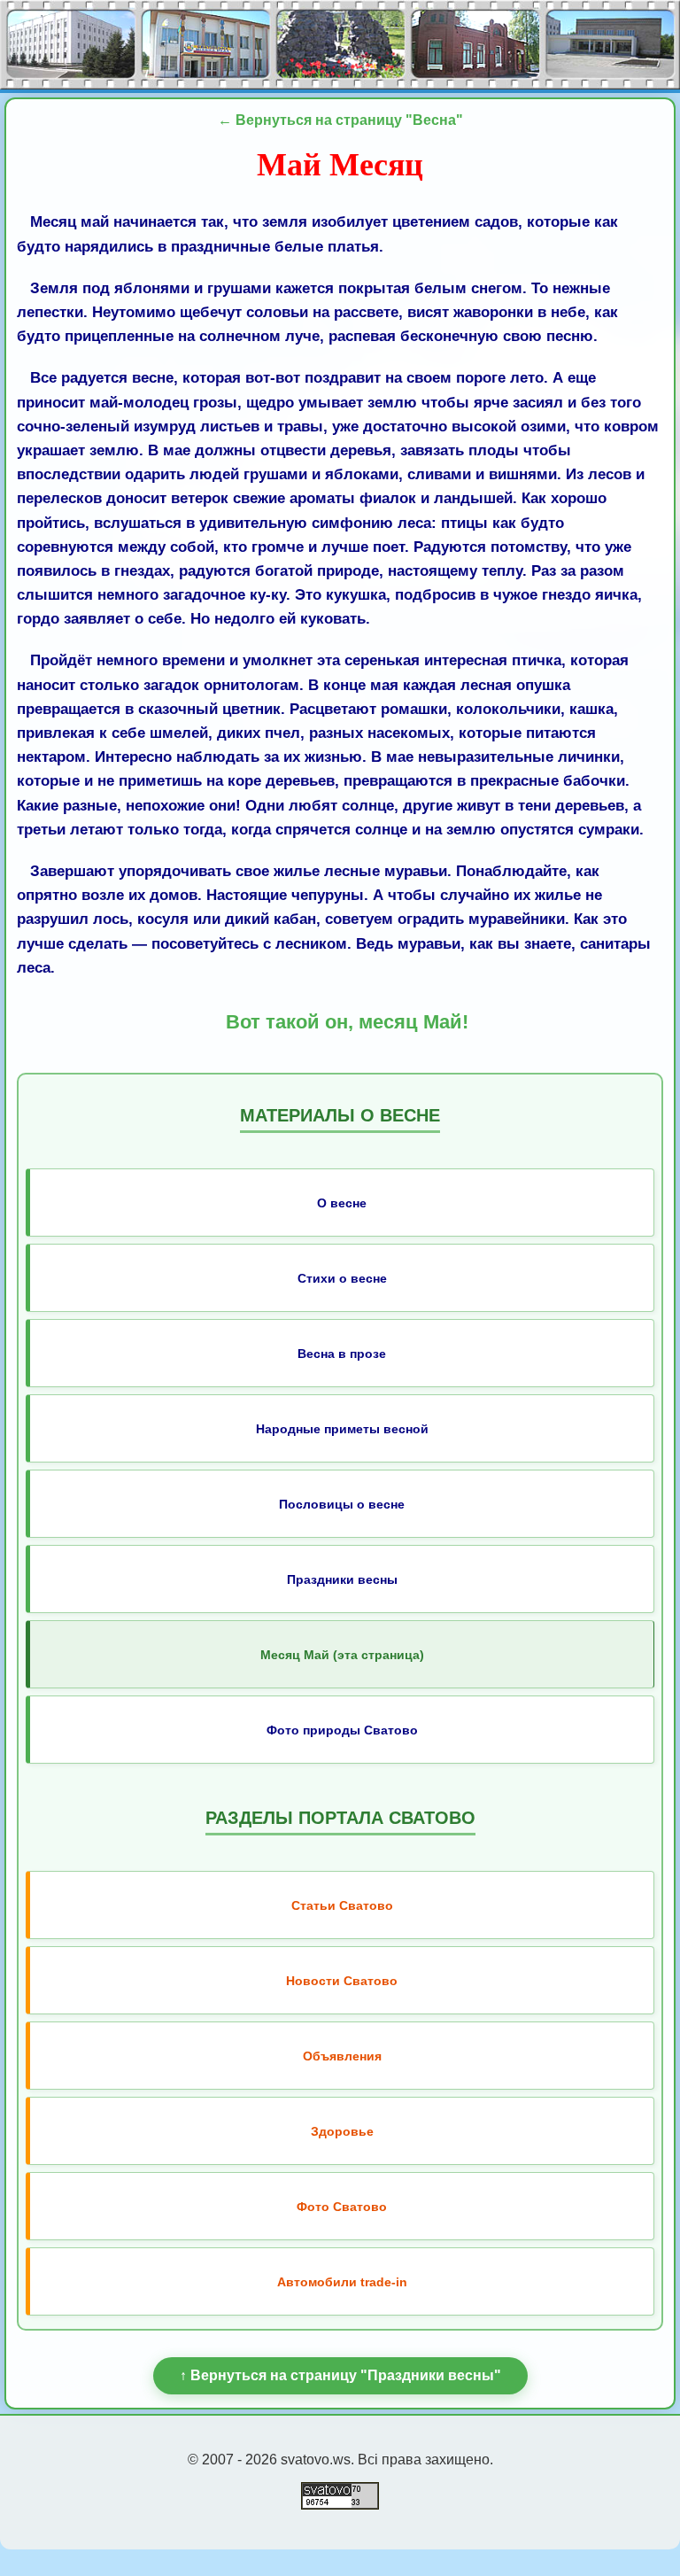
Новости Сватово (342, 1981)
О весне (342, 1203)
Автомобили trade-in (342, 2282)
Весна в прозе (342, 1354)
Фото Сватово (342, 2207)
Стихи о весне (342, 1278)
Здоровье (342, 2131)
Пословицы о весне (342, 1504)
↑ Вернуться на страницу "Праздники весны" (340, 2375)
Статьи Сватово (342, 1905)
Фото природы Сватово (342, 1730)
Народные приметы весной (342, 1429)
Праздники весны (342, 1579)
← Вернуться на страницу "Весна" (340, 120)
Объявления (342, 2056)
